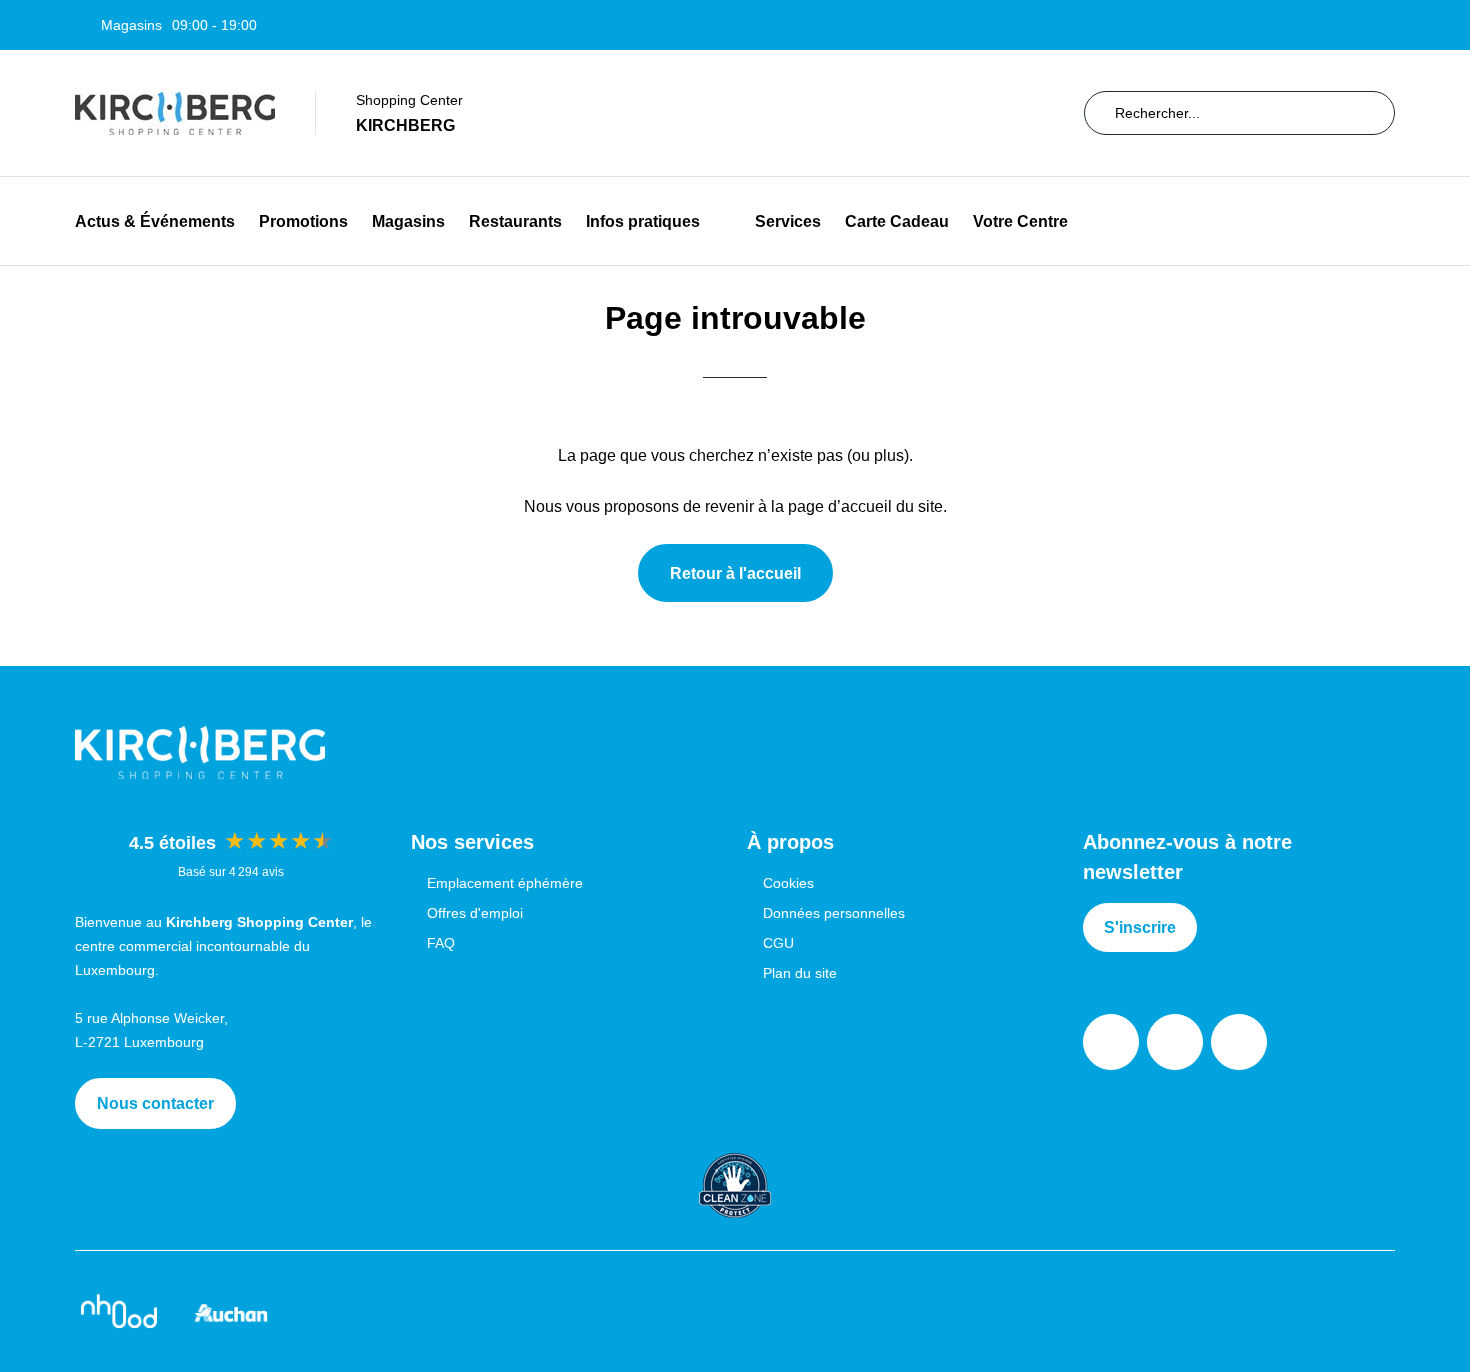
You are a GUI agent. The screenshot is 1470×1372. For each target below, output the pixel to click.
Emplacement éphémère (505, 883)
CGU (778, 943)
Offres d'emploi (475, 913)
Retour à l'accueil (735, 573)
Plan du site (800, 973)
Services (788, 221)
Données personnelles (834, 913)
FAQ (441, 943)
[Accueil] (175, 113)
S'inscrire (1140, 927)
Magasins (408, 221)
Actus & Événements (155, 221)
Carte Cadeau (897, 221)
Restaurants (515, 221)
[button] (715, 221)
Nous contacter (155, 1103)
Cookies (788, 883)
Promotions (303, 221)
